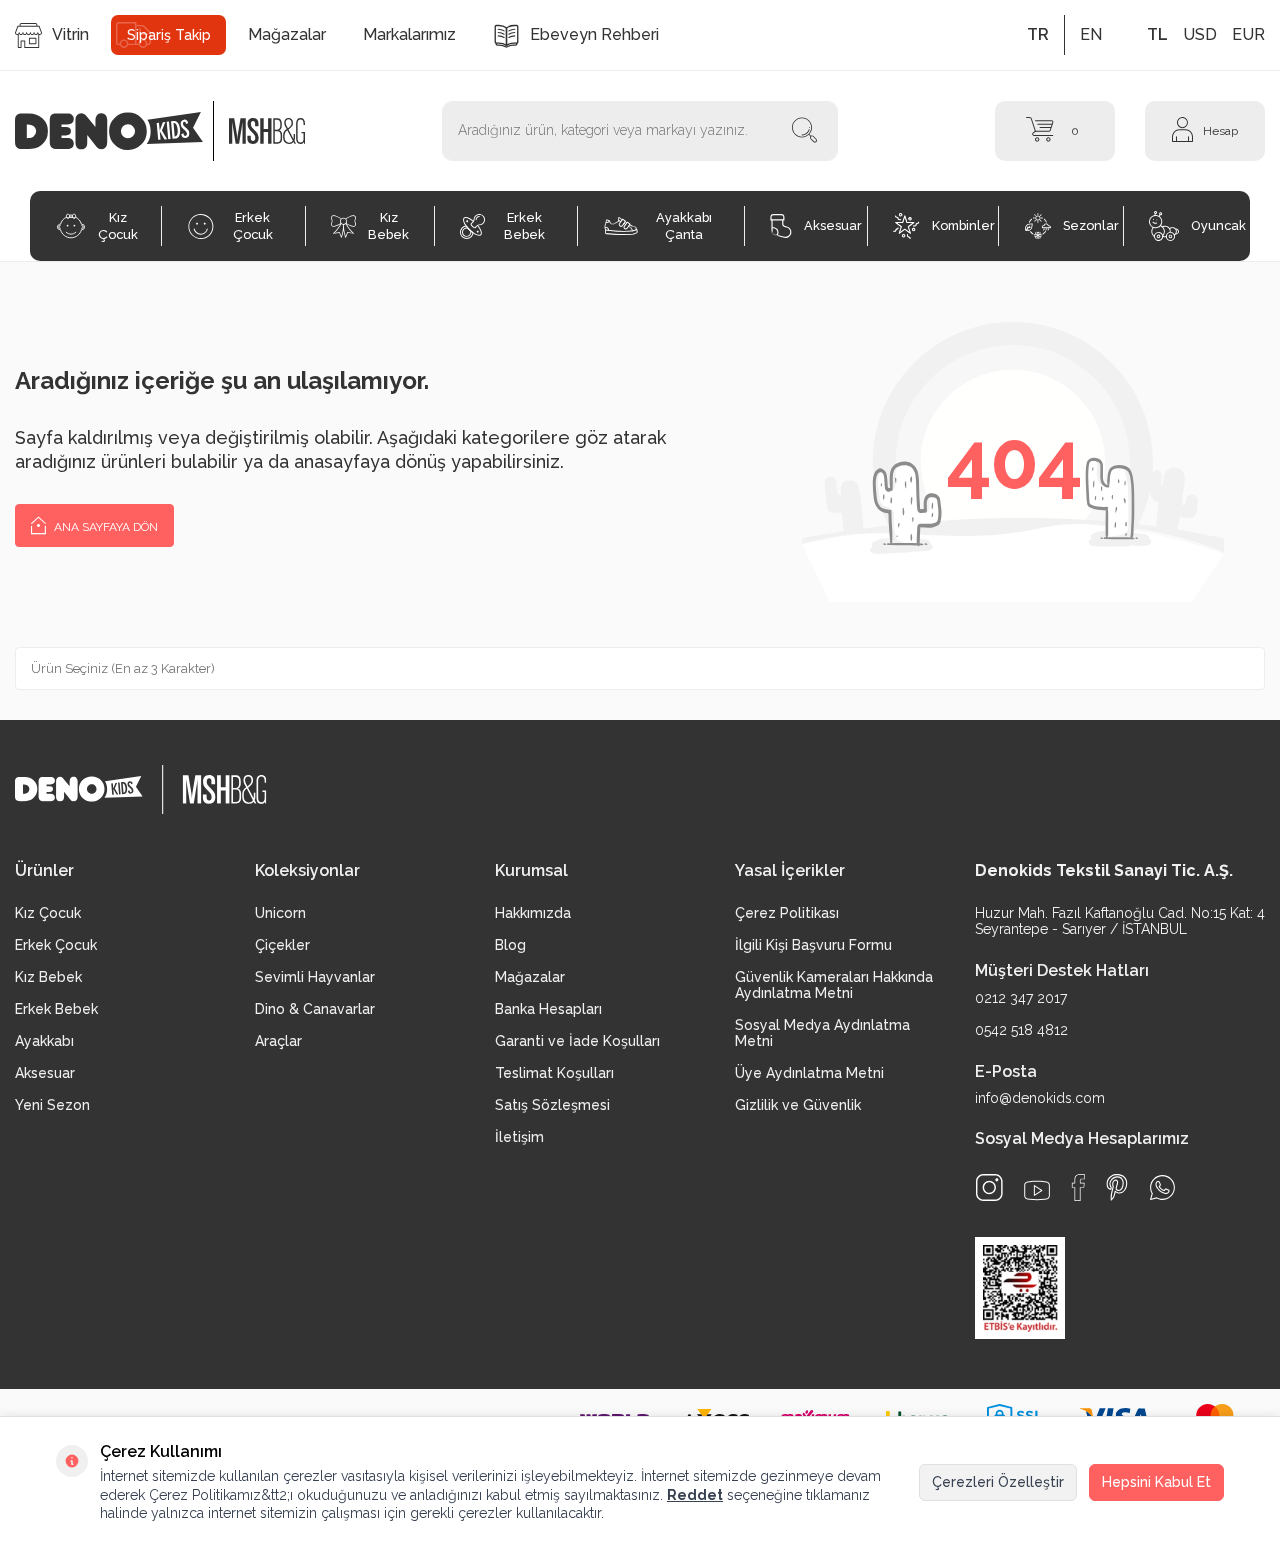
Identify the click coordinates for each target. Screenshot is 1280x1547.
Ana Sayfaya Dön (104, 527)
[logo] (119, 131)
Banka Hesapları (548, 1009)
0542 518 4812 (1021, 1030)
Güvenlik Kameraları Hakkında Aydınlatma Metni (834, 985)
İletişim (519, 1137)
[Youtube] (1037, 1190)
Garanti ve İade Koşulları (577, 1041)
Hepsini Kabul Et (1156, 1482)
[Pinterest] (1117, 1187)
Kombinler (963, 225)
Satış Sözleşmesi (552, 1105)
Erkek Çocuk (253, 226)
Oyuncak (1218, 225)
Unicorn (280, 913)
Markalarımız (409, 34)
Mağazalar (287, 34)
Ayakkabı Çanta (684, 226)
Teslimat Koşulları (554, 1073)
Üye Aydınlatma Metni (809, 1073)
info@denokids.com (1040, 1098)
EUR (1248, 34)
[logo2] (267, 131)
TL (1157, 34)
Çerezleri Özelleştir (998, 1482)
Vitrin (70, 34)
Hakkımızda (533, 913)
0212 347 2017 (1021, 998)
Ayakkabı (44, 1041)
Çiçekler (282, 945)
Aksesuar (833, 225)
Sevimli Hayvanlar (315, 977)
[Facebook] (1078, 1187)
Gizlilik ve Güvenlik (798, 1105)
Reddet (695, 1495)
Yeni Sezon (52, 1105)
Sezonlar (1091, 225)
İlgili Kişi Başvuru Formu (813, 945)
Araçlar (278, 1041)
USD (1200, 34)
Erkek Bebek (524, 226)
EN (1091, 34)
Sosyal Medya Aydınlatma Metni (822, 1033)
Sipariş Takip (169, 35)
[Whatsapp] (1162, 1187)
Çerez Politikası (787, 913)
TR (1038, 34)
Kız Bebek (388, 226)
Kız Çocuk (118, 226)
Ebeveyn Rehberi (594, 34)
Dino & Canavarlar (315, 1009)
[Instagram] (989, 1187)
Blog (510, 945)
